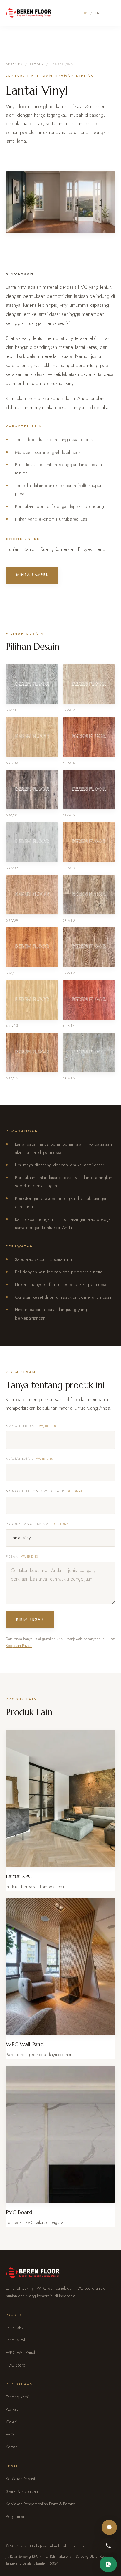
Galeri (11, 2422)
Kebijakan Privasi (19, 1645)
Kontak (11, 2447)
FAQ (10, 2435)
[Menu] (112, 13)
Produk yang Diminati (38, 1524)
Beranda (14, 64)
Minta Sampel (32, 575)
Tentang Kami (17, 2397)
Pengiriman (16, 2516)
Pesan (22, 1557)
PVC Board (16, 2365)
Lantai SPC (15, 2327)
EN (98, 13)
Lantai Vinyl (15, 2340)
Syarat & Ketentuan (22, 2491)
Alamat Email (30, 1459)
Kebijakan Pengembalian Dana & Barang (41, 2504)
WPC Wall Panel (20, 2352)
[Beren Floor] (28, 13)
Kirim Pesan (30, 1619)
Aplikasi (13, 2409)
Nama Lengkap (32, 1426)
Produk (37, 64)
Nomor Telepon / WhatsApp (44, 1491)
